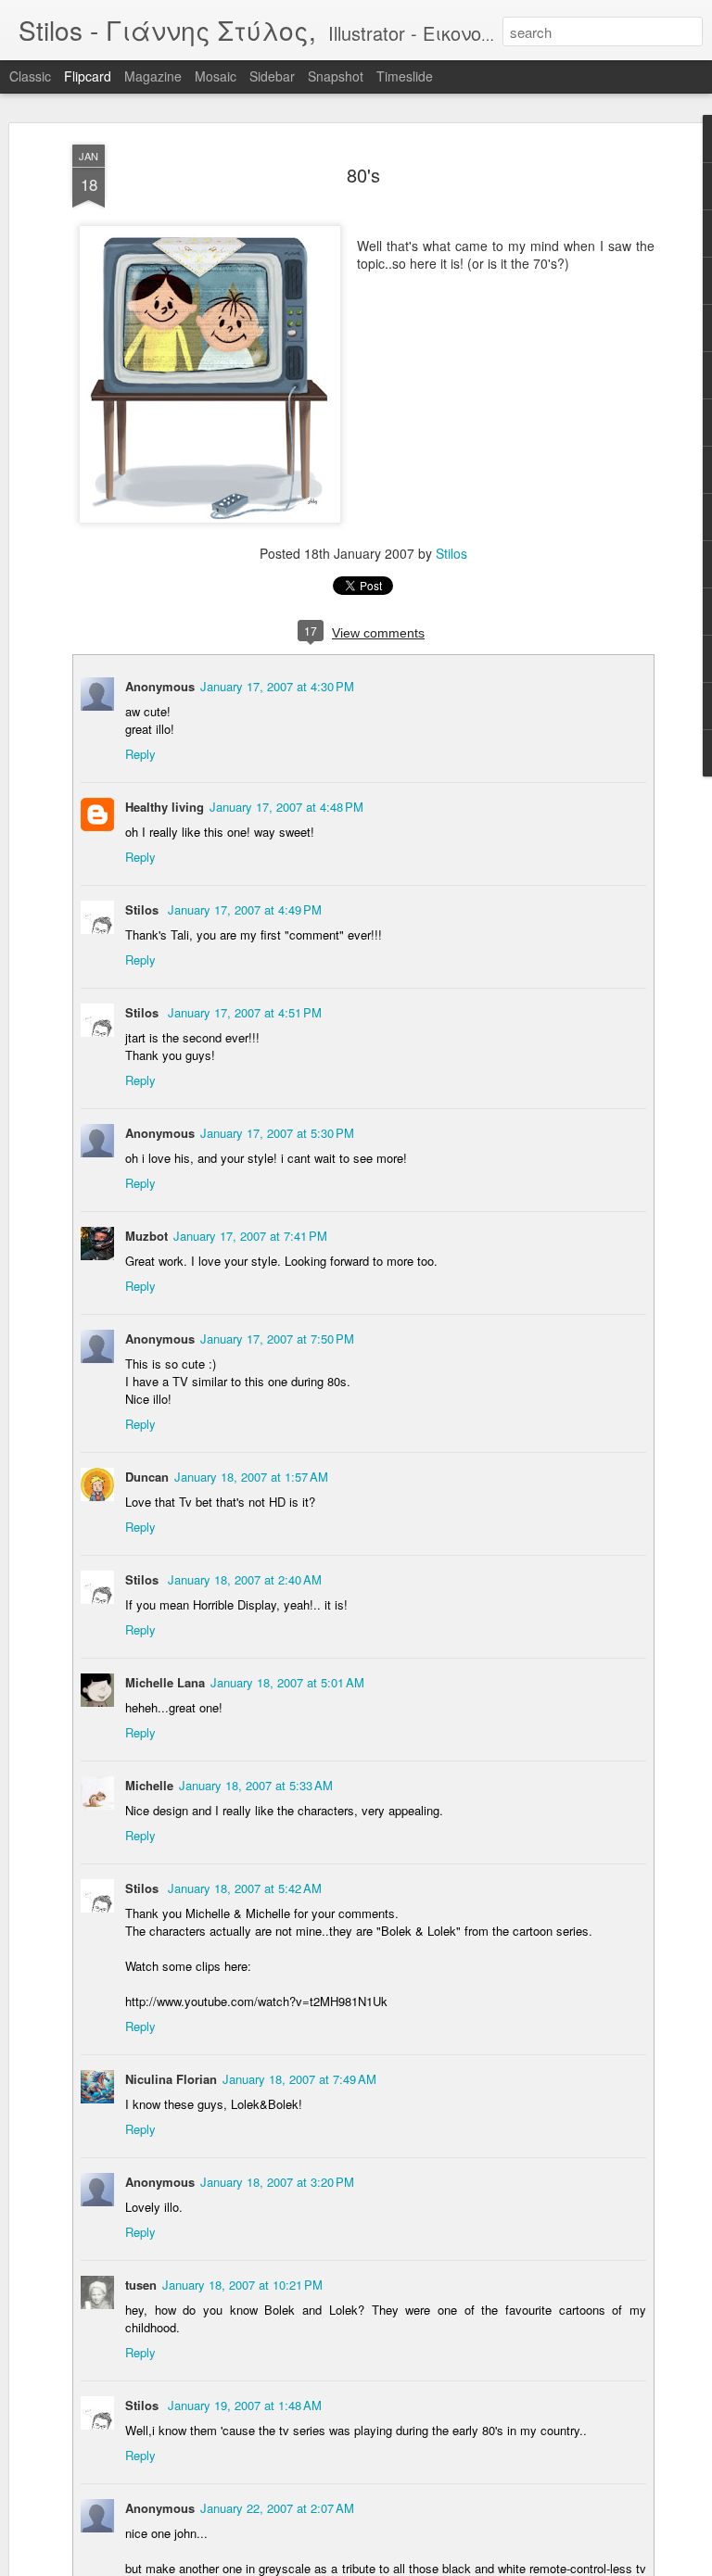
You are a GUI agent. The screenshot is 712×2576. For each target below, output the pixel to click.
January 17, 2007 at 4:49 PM (245, 909)
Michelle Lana (165, 1682)
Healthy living (165, 807)
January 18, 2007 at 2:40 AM (245, 1579)
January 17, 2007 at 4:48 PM (286, 807)
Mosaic (216, 76)
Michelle (149, 1785)
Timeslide (405, 76)
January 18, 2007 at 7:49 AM (299, 2079)
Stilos (451, 553)
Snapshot (336, 76)
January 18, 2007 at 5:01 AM (287, 1682)
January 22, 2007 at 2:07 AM (277, 2508)
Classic (30, 76)
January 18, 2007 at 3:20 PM (277, 2182)
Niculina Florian (171, 2079)
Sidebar (272, 76)
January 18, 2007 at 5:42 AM (245, 1888)
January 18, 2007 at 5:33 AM (256, 1785)
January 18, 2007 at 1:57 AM (251, 1477)
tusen (141, 2285)
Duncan (147, 1477)
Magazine (153, 76)
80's (363, 175)
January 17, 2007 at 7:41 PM (250, 1236)
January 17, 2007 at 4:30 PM (277, 686)
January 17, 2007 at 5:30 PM (277, 1133)
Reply (140, 754)
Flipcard (88, 76)
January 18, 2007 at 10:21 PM (242, 2285)
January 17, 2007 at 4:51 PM (245, 1012)
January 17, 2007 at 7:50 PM (277, 1339)
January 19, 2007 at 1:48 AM (245, 2405)
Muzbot (146, 1236)
